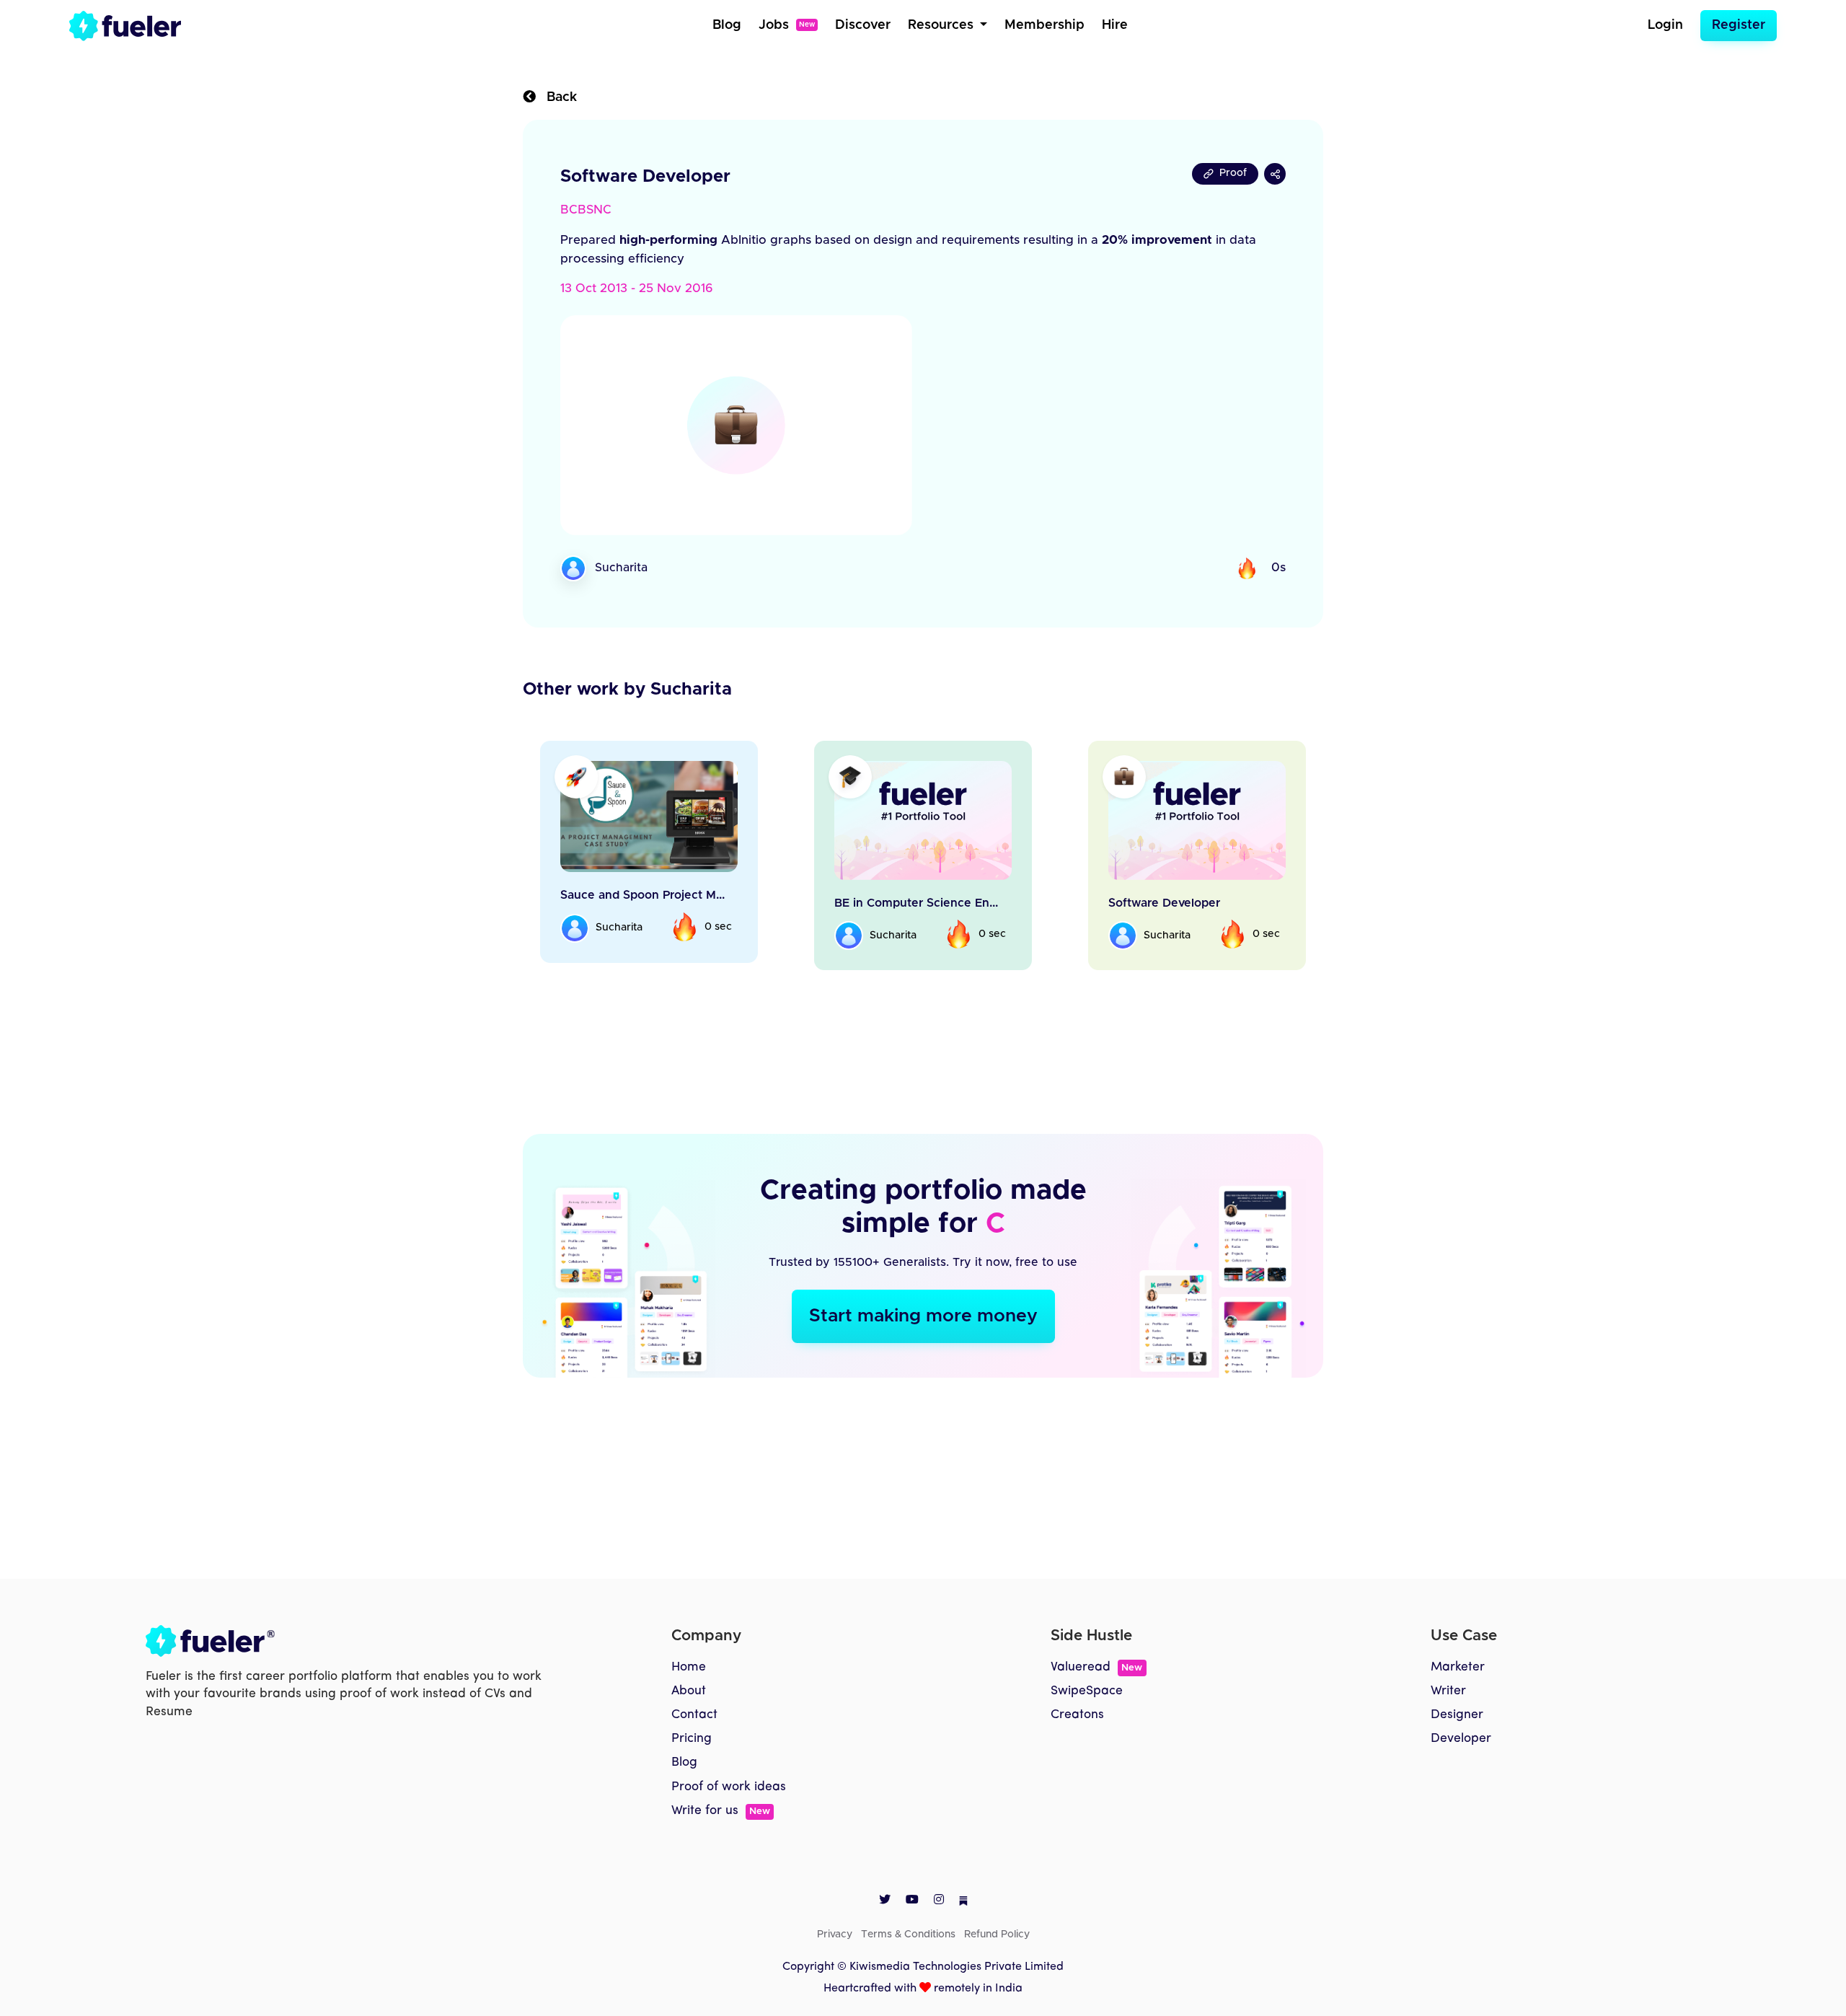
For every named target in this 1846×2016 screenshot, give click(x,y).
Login (1665, 25)
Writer (1448, 1691)
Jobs (787, 25)
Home (689, 1667)
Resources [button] (942, 25)
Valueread (1096, 1667)
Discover (863, 25)
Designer (1457, 1715)
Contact (694, 1715)
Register (1739, 25)
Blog (727, 25)
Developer (1461, 1739)
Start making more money (923, 1316)
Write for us (721, 1811)
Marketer (1458, 1667)
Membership (1045, 25)
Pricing (692, 1739)
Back (556, 97)
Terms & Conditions (908, 1934)
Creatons (1077, 1715)
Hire (1115, 25)
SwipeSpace (1087, 1691)
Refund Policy (997, 1934)
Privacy (835, 1934)
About (689, 1691)
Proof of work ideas (729, 1787)
